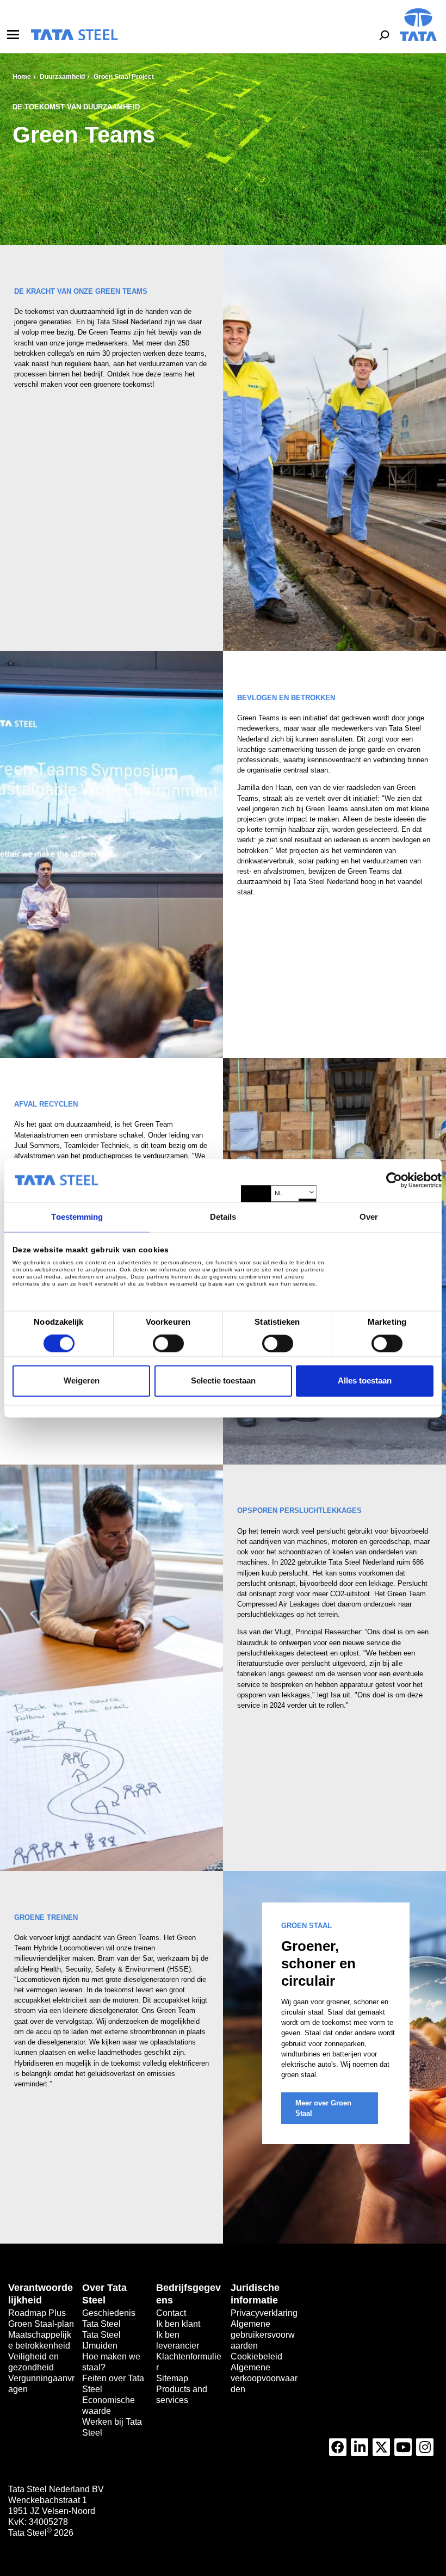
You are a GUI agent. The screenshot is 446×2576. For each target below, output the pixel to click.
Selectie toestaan (223, 1380)
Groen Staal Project (124, 77)
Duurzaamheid (62, 77)
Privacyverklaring (264, 2313)
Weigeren (82, 1380)
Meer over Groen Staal (323, 2108)
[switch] (168, 1344)
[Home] (74, 35)
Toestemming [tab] (77, 1217)
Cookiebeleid (256, 2356)
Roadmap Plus (37, 2313)
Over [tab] (369, 1217)
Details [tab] (223, 1217)
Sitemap (172, 2378)
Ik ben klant (178, 2324)
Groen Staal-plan (41, 2324)
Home (22, 77)
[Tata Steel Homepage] (418, 24)
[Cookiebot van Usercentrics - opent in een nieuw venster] (394, 1180)
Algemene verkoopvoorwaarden (264, 2378)
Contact (171, 2313)
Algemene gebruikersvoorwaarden (263, 2335)
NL (278, 1194)
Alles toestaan (365, 1380)
